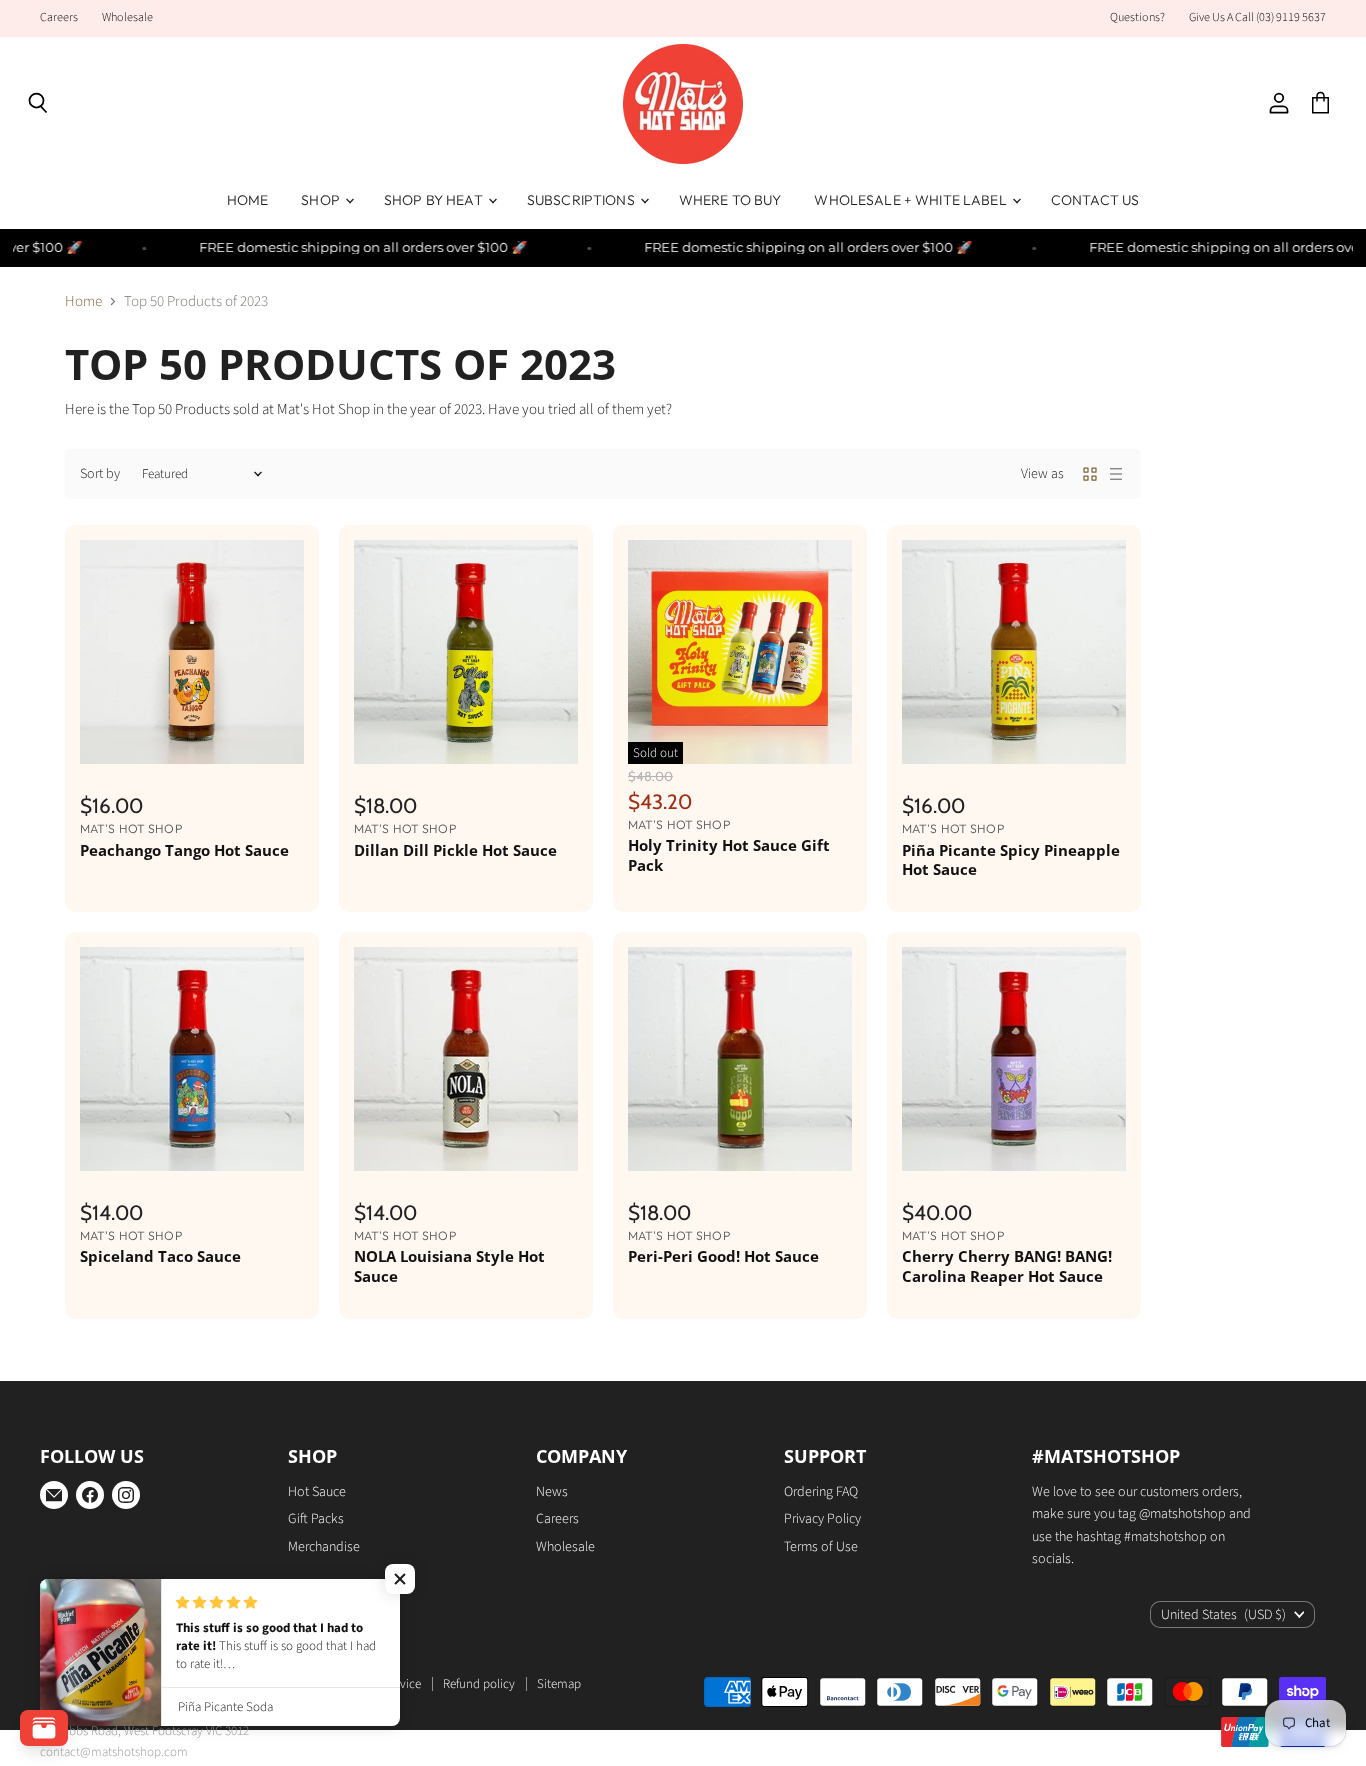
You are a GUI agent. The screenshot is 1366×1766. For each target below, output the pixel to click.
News (552, 1492)
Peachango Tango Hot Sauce (184, 850)
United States (1223, 1615)
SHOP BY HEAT (435, 200)
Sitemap (559, 1684)
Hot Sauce (317, 1492)
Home (83, 301)
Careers (59, 18)
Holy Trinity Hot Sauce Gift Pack (729, 855)
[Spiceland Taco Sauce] (192, 1059)
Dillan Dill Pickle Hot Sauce (455, 850)
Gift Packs (316, 1519)
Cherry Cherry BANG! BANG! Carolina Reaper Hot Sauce (1007, 1266)
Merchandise (324, 1547)
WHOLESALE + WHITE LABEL (911, 200)
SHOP (322, 200)
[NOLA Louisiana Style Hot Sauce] (466, 1059)
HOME (248, 200)
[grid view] (1090, 474)
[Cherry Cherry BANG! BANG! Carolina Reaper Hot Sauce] (1014, 1059)
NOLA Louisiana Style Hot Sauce (449, 1266)
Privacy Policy (822, 1519)
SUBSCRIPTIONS (582, 200)
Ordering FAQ (821, 1492)
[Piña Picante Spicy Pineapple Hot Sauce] (1014, 652)
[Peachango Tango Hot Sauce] (192, 652)
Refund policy (479, 1684)
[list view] (1116, 474)
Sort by (100, 474)
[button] (400, 1579)
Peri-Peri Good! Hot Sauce (723, 1256)
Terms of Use (821, 1547)
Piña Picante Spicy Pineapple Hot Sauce (1011, 860)
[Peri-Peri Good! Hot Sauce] (740, 1059)
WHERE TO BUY (730, 200)
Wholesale (127, 18)
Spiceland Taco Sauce (160, 1256)
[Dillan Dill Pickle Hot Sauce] (466, 652)
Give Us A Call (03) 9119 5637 (1257, 18)
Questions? (1137, 18)
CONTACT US (1095, 200)
